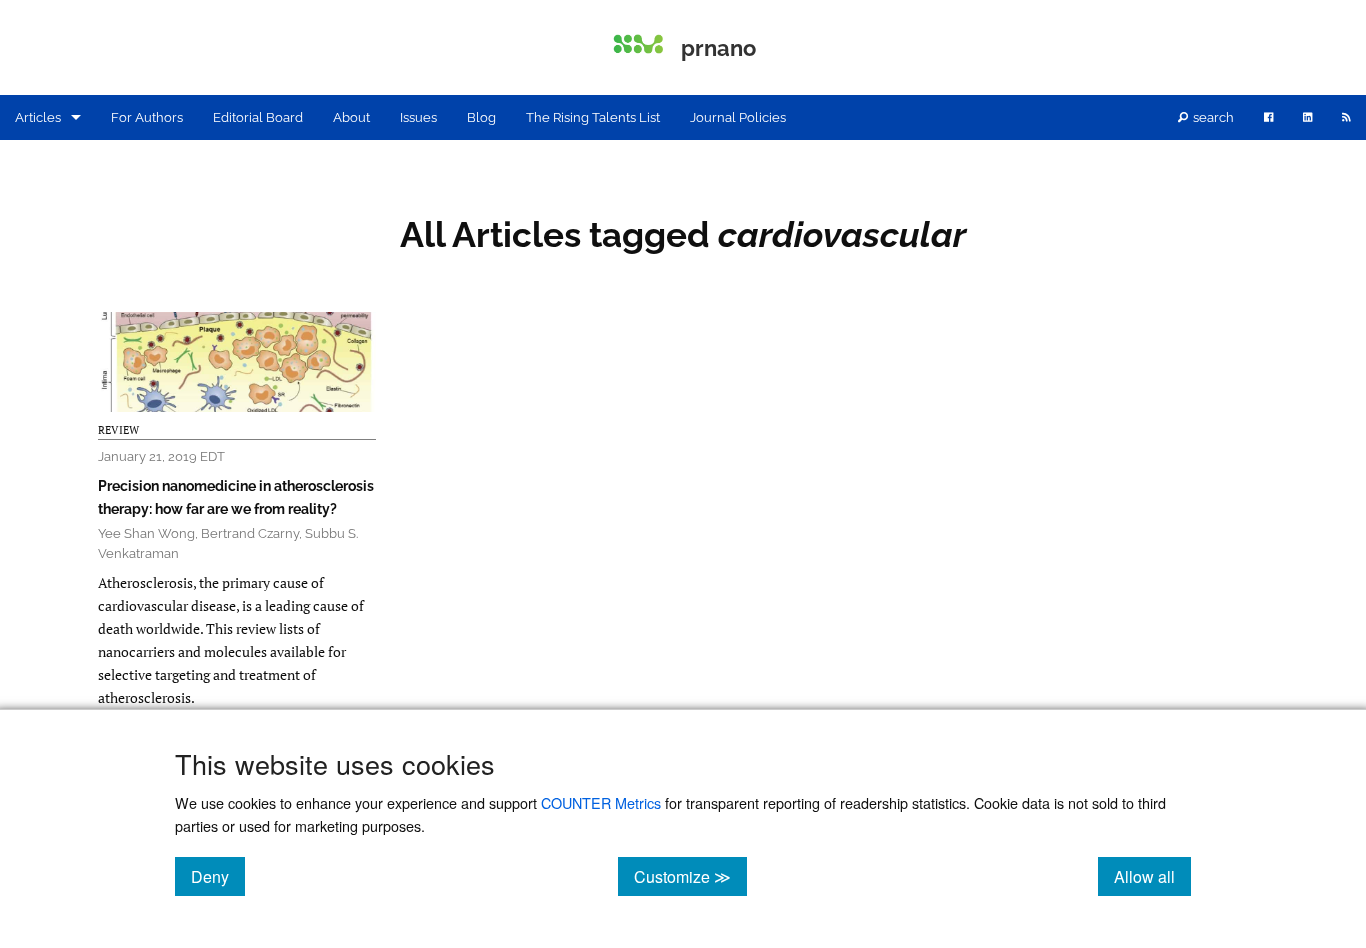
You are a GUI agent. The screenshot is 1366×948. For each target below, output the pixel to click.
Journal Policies (738, 117)
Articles (38, 117)
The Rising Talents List (593, 117)
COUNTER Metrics (601, 802)
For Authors (147, 117)
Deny (218, 876)
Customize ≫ (690, 876)
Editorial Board (258, 117)
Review (118, 430)
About (351, 117)
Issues (418, 117)
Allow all (1152, 876)
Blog (481, 117)
